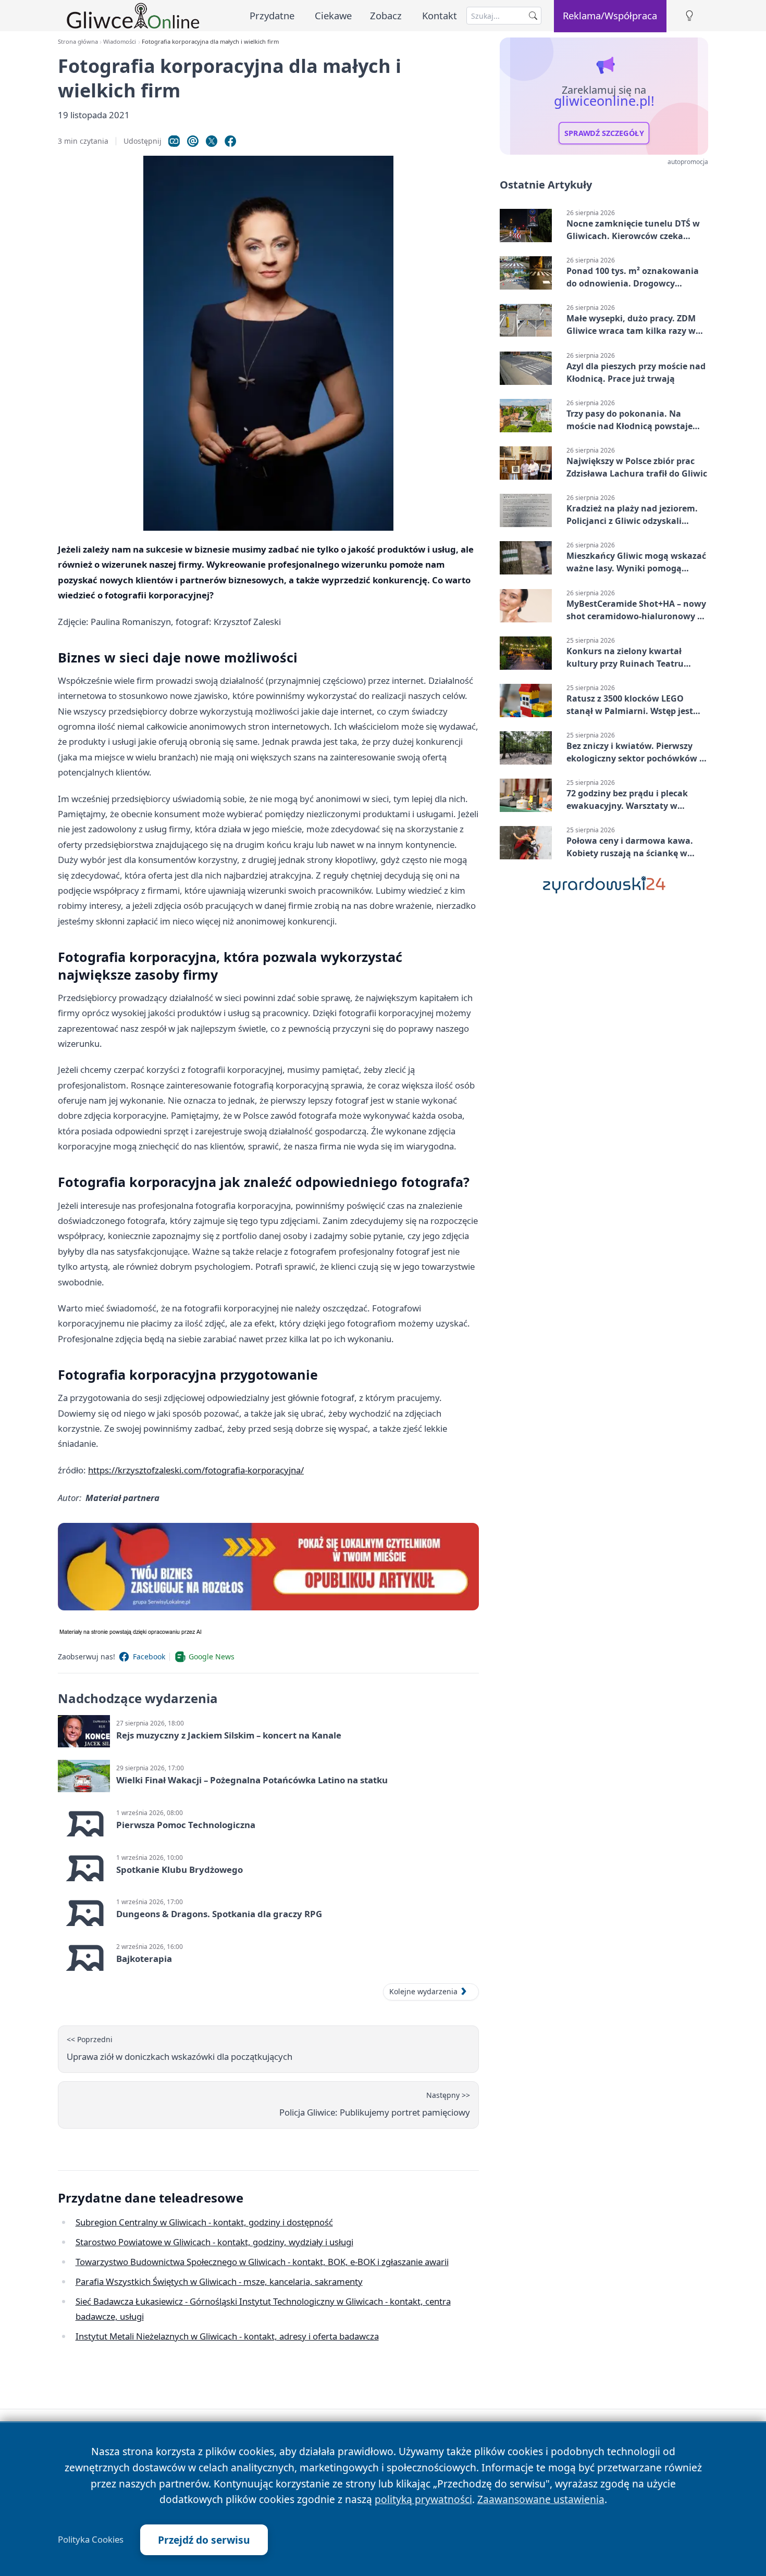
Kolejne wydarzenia (423, 1991)
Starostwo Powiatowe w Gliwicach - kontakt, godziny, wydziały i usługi (214, 2242)
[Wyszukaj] (533, 16)
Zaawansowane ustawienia (541, 2499)
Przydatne (272, 15)
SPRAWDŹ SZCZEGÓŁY (604, 133)
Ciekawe (333, 15)
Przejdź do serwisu (204, 2540)
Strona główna (78, 41)
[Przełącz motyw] (689, 16)
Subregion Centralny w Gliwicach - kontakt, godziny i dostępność (204, 2222)
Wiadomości (120, 41)
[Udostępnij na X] (212, 141)
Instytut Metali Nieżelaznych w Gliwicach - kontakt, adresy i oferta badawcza (227, 2336)
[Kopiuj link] (174, 141)
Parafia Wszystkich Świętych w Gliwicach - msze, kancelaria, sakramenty (219, 2281)
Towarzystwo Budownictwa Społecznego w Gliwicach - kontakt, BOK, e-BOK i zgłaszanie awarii (262, 2262)
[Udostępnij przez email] (193, 141)
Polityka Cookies (91, 2540)
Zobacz (386, 15)
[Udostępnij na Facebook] (230, 141)
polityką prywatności (423, 2499)
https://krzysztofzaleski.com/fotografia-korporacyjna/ (196, 1470)
